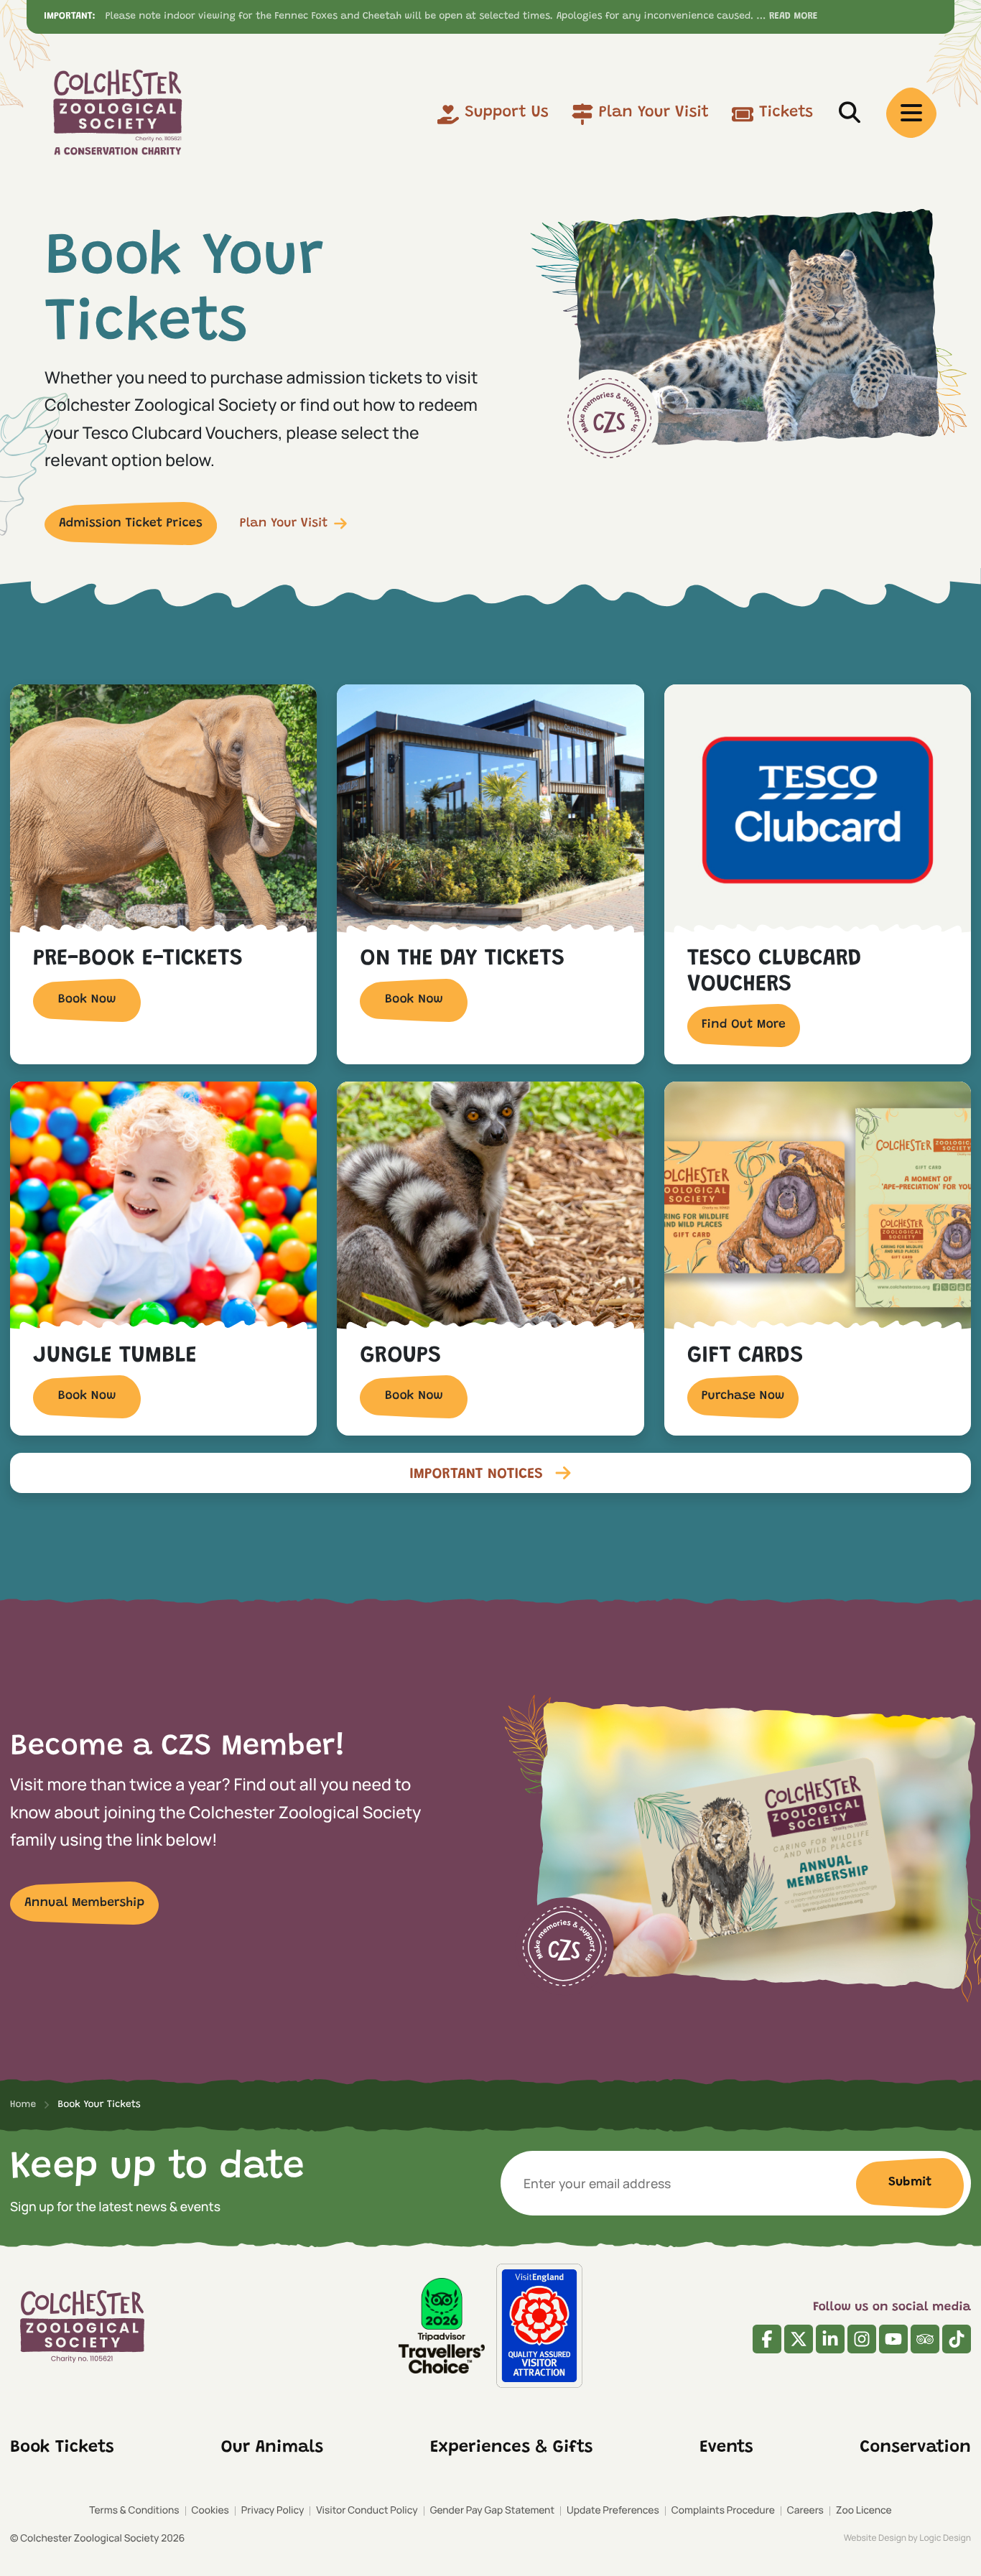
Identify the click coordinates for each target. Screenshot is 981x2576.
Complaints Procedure (723, 2510)
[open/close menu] (911, 113)
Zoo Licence (864, 2510)
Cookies (210, 2510)
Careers (805, 2510)
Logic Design (945, 2538)
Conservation (916, 2448)
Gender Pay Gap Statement (492, 2510)
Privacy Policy (273, 2510)
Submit (910, 2182)
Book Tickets (62, 2448)
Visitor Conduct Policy (367, 2510)
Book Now (87, 1000)
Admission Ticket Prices (131, 524)
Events (726, 2448)
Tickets (786, 113)
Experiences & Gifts (511, 2448)
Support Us (507, 113)
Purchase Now (743, 1396)
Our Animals (273, 2448)
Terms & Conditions (134, 2510)
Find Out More (744, 1025)
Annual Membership (84, 1903)
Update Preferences (613, 2510)
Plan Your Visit (654, 113)
